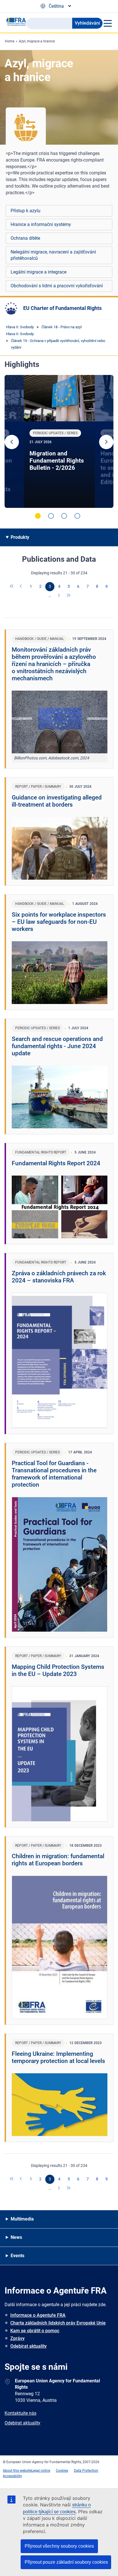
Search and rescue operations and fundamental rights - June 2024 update (57, 1046)
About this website (17, 2471)
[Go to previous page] (21, 587)
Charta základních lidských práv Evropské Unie (58, 2323)
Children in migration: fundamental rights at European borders (58, 1860)
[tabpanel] (59, 441)
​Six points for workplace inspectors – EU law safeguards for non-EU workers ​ (59, 922)
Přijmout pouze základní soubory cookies (66, 2562)
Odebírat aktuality (28, 2346)
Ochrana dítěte (25, 238)
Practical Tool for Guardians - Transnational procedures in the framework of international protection (54, 1474)
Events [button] (17, 2256)
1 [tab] (38, 516)
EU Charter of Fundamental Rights (62, 308)
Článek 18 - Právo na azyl (62, 327)
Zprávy (17, 2338)
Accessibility (12, 2476)
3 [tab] (64, 516)
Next (106, 442)
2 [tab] (51, 516)
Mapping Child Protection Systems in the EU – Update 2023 (58, 1670)
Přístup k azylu (25, 211)
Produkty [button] (20, 537)
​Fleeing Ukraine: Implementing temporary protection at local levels (58, 2057)
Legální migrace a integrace (39, 272)
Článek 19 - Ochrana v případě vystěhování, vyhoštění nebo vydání (58, 344)
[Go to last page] (69, 596)
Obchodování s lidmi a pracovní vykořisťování (57, 286)
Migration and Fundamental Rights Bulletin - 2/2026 (57, 461)
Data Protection (86, 2471)
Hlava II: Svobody (20, 327)
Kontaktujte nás (20, 2413)
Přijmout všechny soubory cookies (59, 2546)
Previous (12, 442)
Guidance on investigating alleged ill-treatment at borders (57, 801)
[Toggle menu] (107, 23)
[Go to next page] (59, 596)
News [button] (16, 2237)
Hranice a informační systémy (41, 224)
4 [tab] (77, 516)
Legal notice (41, 2471)
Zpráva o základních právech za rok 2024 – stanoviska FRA (59, 1277)
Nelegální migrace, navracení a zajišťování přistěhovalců (53, 255)
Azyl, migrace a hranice (37, 41)
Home (10, 41)
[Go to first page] (12, 587)
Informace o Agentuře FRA (38, 2315)
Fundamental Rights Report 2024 (56, 1163)
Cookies (62, 2471)
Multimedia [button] (22, 2219)
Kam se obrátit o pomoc (35, 2331)
